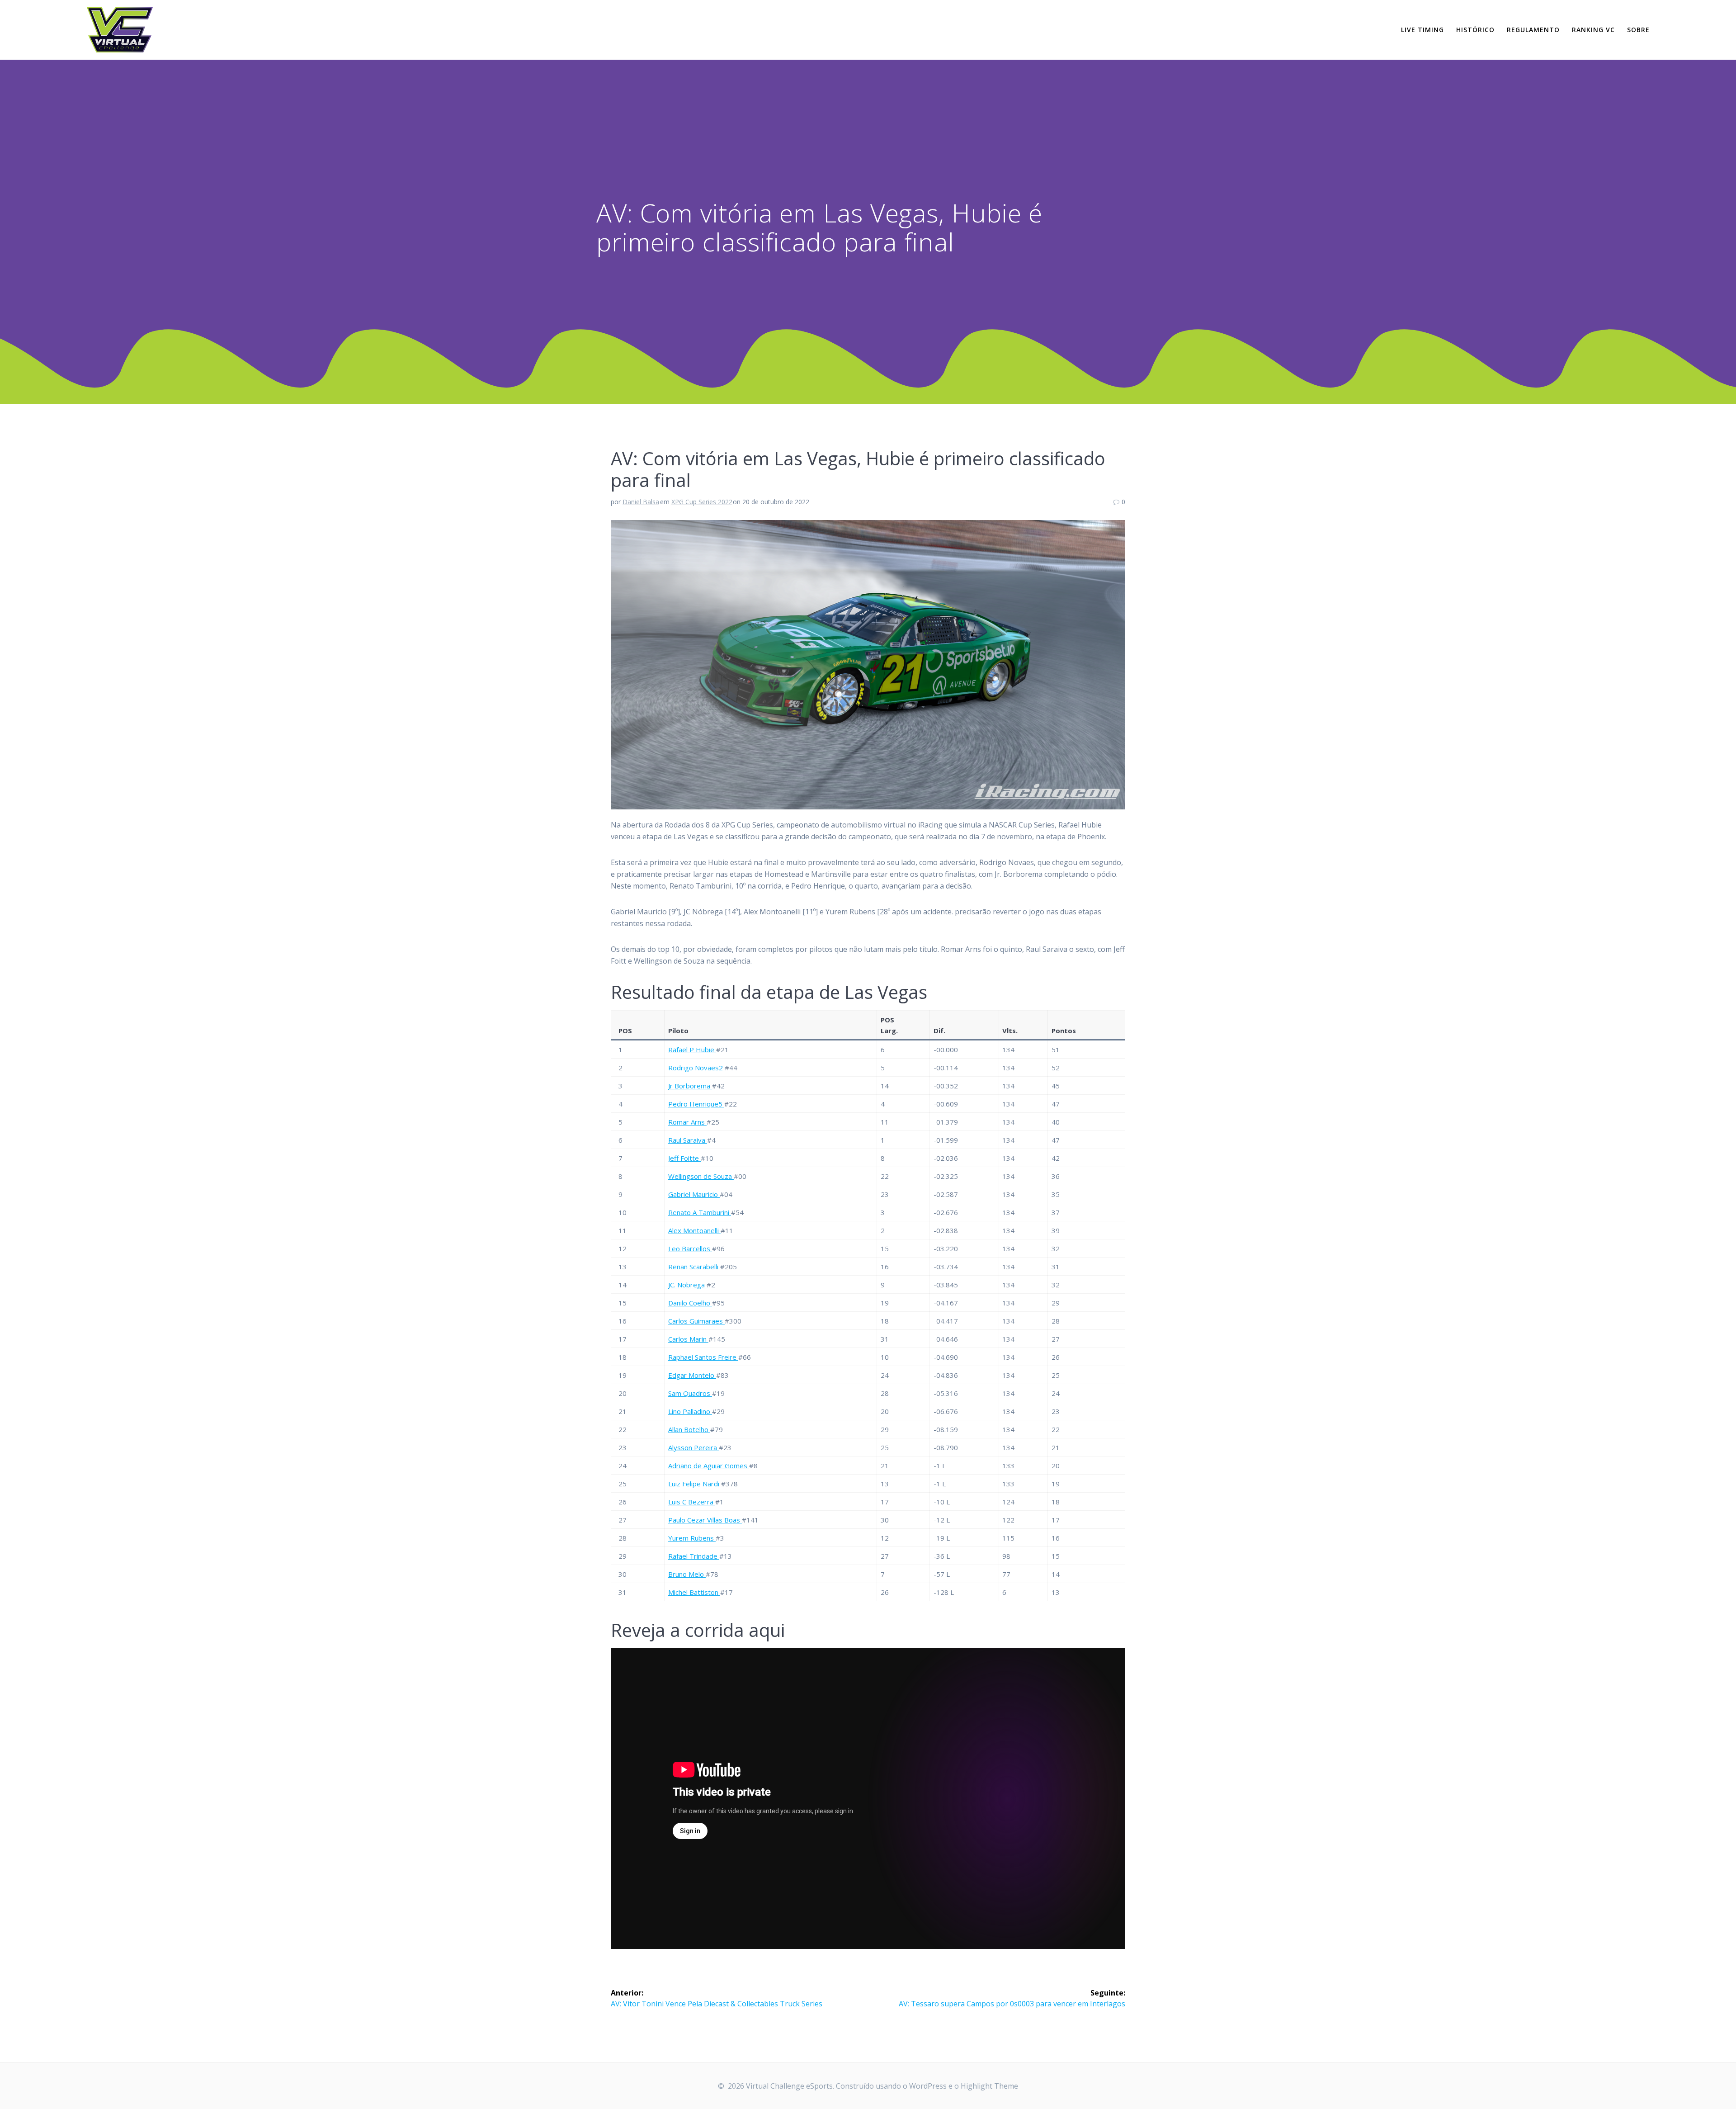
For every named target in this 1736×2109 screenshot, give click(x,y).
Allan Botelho (689, 1429)
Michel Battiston (694, 1592)
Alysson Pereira (693, 1447)
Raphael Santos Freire (703, 1357)
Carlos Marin (688, 1339)
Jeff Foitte (684, 1158)
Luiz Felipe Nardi (695, 1484)
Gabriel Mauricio (694, 1194)
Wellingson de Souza (701, 1176)
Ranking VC (1593, 30)
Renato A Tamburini (700, 1212)
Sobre (1638, 30)
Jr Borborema (690, 1086)
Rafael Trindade (694, 1556)
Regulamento (1533, 30)
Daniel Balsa (641, 502)
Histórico (1475, 30)
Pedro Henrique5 (696, 1104)
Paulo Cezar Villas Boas (705, 1520)
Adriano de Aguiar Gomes (709, 1466)
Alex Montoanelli (694, 1230)
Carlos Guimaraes (696, 1321)
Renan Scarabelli (694, 1267)
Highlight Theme (989, 2086)
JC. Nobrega (687, 1285)
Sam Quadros (690, 1393)
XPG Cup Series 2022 (702, 502)
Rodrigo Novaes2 (696, 1068)
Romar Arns (687, 1122)
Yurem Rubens (692, 1538)
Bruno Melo (687, 1574)
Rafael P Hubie (692, 1050)
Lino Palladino (690, 1411)
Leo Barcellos (690, 1248)
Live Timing (1422, 30)
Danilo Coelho (690, 1303)
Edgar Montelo (692, 1375)
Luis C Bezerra (692, 1502)
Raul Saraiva (688, 1140)
